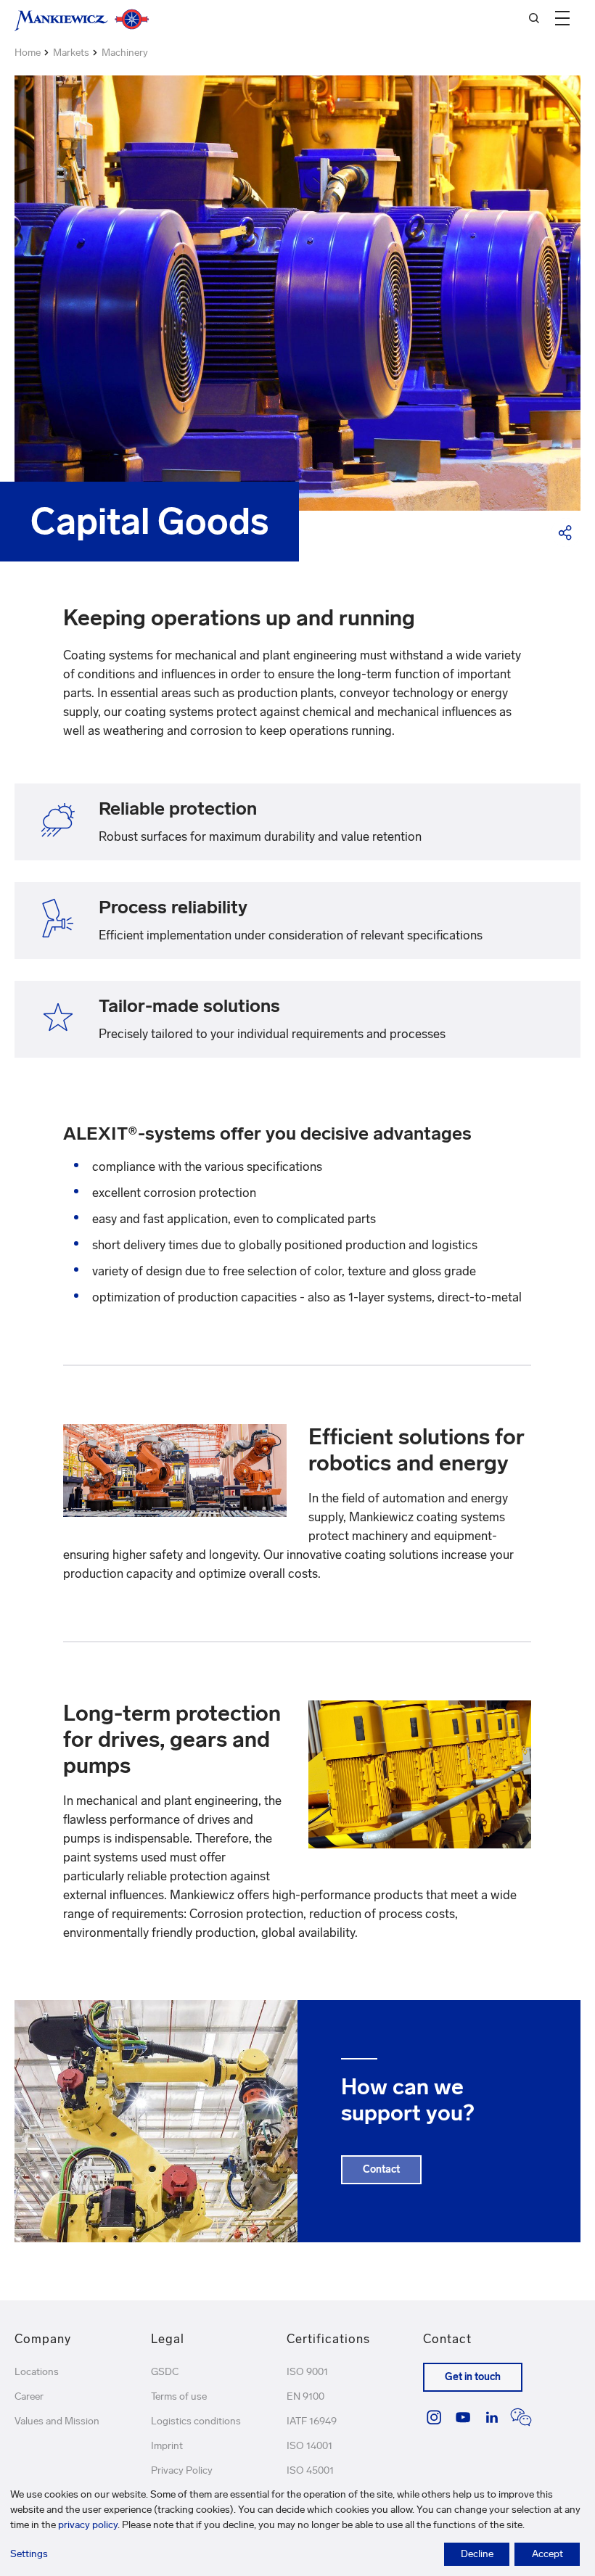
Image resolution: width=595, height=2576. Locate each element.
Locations (37, 2372)
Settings (29, 2554)
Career (29, 2396)
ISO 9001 (307, 2372)
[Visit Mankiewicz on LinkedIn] (492, 2417)
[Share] (566, 532)
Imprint (167, 2446)
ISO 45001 (310, 2470)
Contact (381, 2169)
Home (28, 53)
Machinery (125, 53)
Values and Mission (57, 2421)
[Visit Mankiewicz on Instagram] (434, 2417)
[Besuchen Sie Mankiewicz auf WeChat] (521, 2417)
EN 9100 (305, 2396)
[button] (562, 18)
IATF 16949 (312, 2421)
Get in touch (473, 2377)
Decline (477, 2554)
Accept (547, 2554)
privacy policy (88, 2525)
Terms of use (179, 2396)
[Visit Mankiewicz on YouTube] (463, 2417)
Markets (71, 53)
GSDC (165, 2372)
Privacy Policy (182, 2470)
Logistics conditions (196, 2421)
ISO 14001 (309, 2446)
